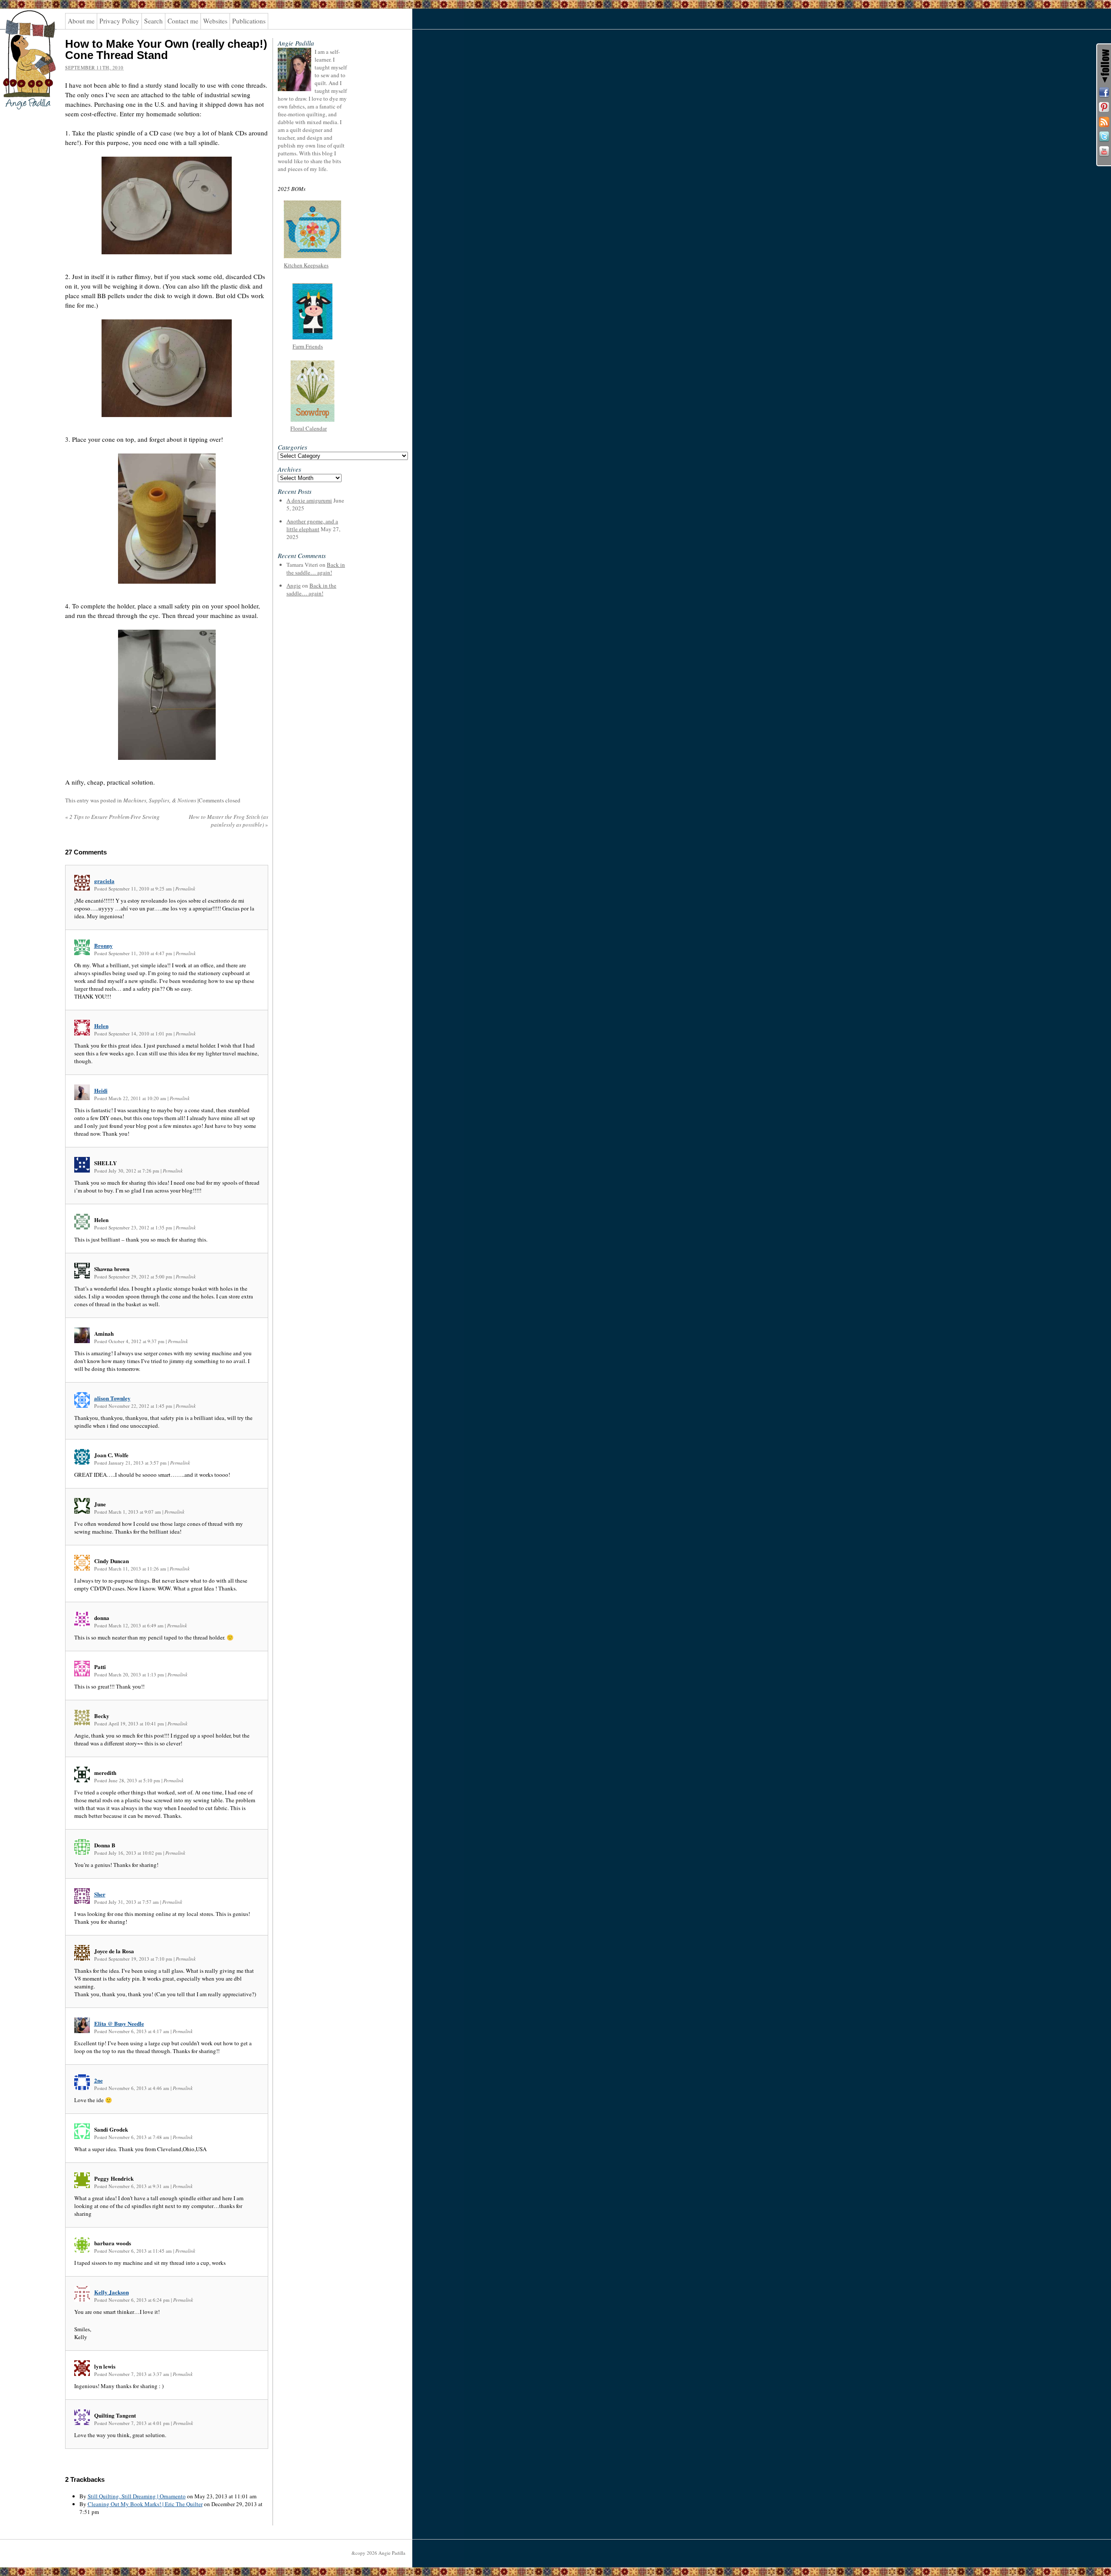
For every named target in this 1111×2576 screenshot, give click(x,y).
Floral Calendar (309, 428)
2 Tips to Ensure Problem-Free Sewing (112, 817)
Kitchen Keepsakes (306, 265)
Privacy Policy (119, 21)
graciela (104, 881)
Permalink (185, 889)
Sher (100, 1894)
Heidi (101, 1090)
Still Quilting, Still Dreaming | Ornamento (137, 2496)
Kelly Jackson (112, 2292)
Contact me (183, 21)
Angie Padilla (24, 26)
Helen (101, 1026)
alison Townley (112, 1398)
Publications (249, 21)
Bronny (104, 945)
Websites (215, 21)
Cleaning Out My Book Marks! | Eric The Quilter (145, 2504)
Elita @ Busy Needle (119, 2023)
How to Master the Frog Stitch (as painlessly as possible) (228, 821)
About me (81, 21)
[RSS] (1104, 122)
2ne (99, 2080)
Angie (294, 585)
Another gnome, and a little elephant (312, 525)
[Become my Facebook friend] (1104, 92)
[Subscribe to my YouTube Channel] (1104, 151)
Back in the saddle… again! (316, 568)
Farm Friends (308, 346)
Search (153, 21)
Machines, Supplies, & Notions (160, 800)
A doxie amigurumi (309, 500)
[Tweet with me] (1104, 137)
